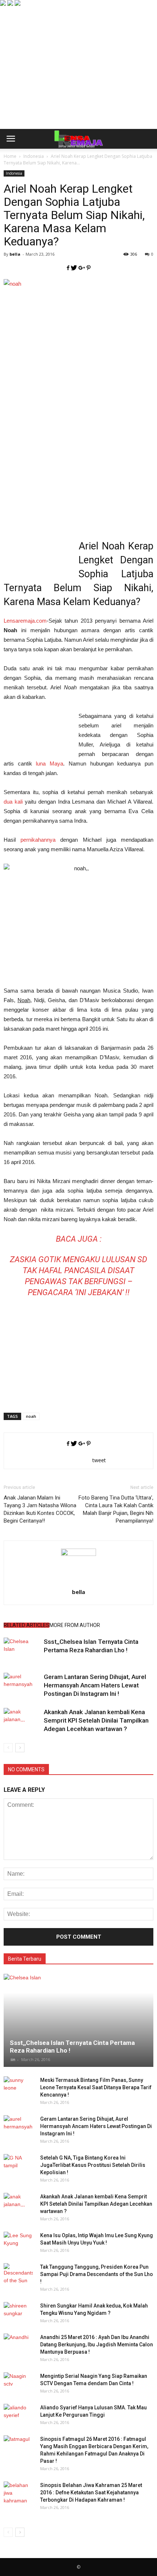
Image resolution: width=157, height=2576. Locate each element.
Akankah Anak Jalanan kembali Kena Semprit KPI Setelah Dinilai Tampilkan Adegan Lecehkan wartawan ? (96, 1720)
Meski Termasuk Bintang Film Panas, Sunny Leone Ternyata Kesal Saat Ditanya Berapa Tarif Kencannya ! (96, 2087)
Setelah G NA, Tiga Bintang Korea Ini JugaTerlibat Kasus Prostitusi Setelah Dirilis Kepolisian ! (93, 2165)
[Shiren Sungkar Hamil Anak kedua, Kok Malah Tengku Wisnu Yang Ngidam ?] (18, 2313)
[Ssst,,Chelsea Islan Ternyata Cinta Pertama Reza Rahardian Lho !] (22, 1650)
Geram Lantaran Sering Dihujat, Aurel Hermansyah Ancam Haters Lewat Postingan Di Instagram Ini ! (95, 1685)
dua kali (13, 802)
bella (15, 254)
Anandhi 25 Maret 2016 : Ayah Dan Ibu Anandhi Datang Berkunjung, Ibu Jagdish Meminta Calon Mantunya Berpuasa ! (97, 2345)
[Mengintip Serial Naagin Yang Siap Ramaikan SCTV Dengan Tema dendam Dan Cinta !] (18, 2383)
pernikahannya (38, 840)
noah (31, 1416)
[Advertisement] (78, 79)
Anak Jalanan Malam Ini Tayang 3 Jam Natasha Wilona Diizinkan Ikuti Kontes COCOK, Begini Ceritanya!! (40, 1509)
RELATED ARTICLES (26, 1625)
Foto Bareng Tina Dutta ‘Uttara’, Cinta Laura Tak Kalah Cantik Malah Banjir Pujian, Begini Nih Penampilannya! (116, 1509)
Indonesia (14, 173)
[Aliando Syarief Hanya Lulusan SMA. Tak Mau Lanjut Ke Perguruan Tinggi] (18, 2415)
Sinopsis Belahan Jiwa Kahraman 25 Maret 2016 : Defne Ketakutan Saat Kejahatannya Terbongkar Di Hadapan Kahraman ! (91, 2492)
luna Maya (49, 763)
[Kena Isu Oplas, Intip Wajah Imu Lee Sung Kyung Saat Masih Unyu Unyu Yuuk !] (18, 2243)
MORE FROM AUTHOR (75, 1625)
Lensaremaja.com (25, 621)
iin (13, 2059)
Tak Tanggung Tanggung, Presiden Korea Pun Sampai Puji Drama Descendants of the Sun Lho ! (97, 2274)
